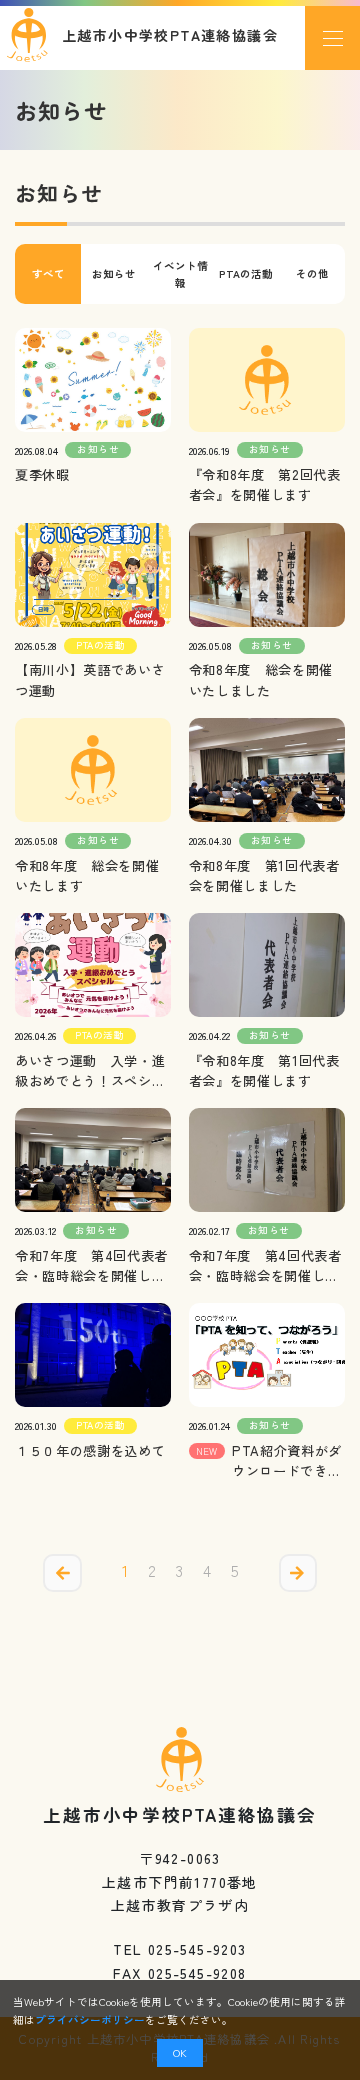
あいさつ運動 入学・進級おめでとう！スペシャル (90, 1071)
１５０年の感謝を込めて (90, 1450)
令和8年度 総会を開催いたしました (261, 679)
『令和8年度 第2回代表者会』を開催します (265, 484)
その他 (312, 273)
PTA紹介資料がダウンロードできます (287, 1461)
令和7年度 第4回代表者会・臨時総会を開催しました (91, 1266)
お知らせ (114, 273)
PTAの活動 (246, 273)
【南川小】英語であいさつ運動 (90, 679)
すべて (48, 273)
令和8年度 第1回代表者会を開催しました (264, 875)
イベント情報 (180, 274)
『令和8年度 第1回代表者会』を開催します (264, 1070)
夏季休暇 (42, 474)
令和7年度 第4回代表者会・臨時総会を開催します (265, 1266)
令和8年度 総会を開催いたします (87, 875)
